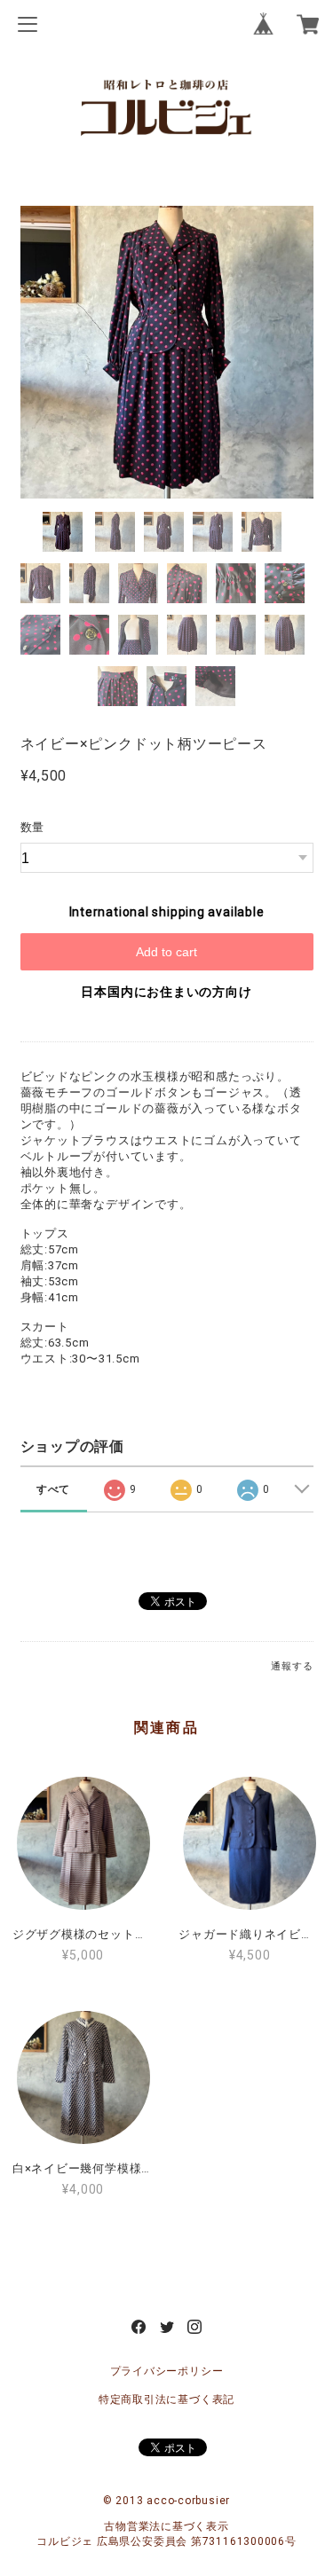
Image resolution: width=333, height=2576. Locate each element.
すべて (53, 1489)
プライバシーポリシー (167, 2371)
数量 (33, 827)
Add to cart (166, 952)
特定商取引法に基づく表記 (166, 2399)
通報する (292, 1666)
